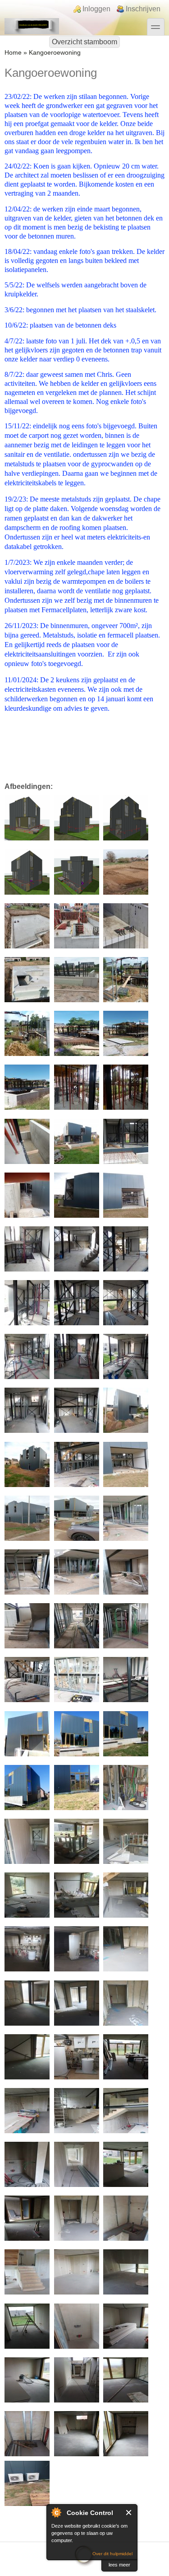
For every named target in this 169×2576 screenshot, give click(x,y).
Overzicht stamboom (84, 42)
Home (13, 53)
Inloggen (96, 9)
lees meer (119, 2565)
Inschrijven (143, 9)
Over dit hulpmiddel (112, 2554)
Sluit (129, 2513)
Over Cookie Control (56, 2512)
